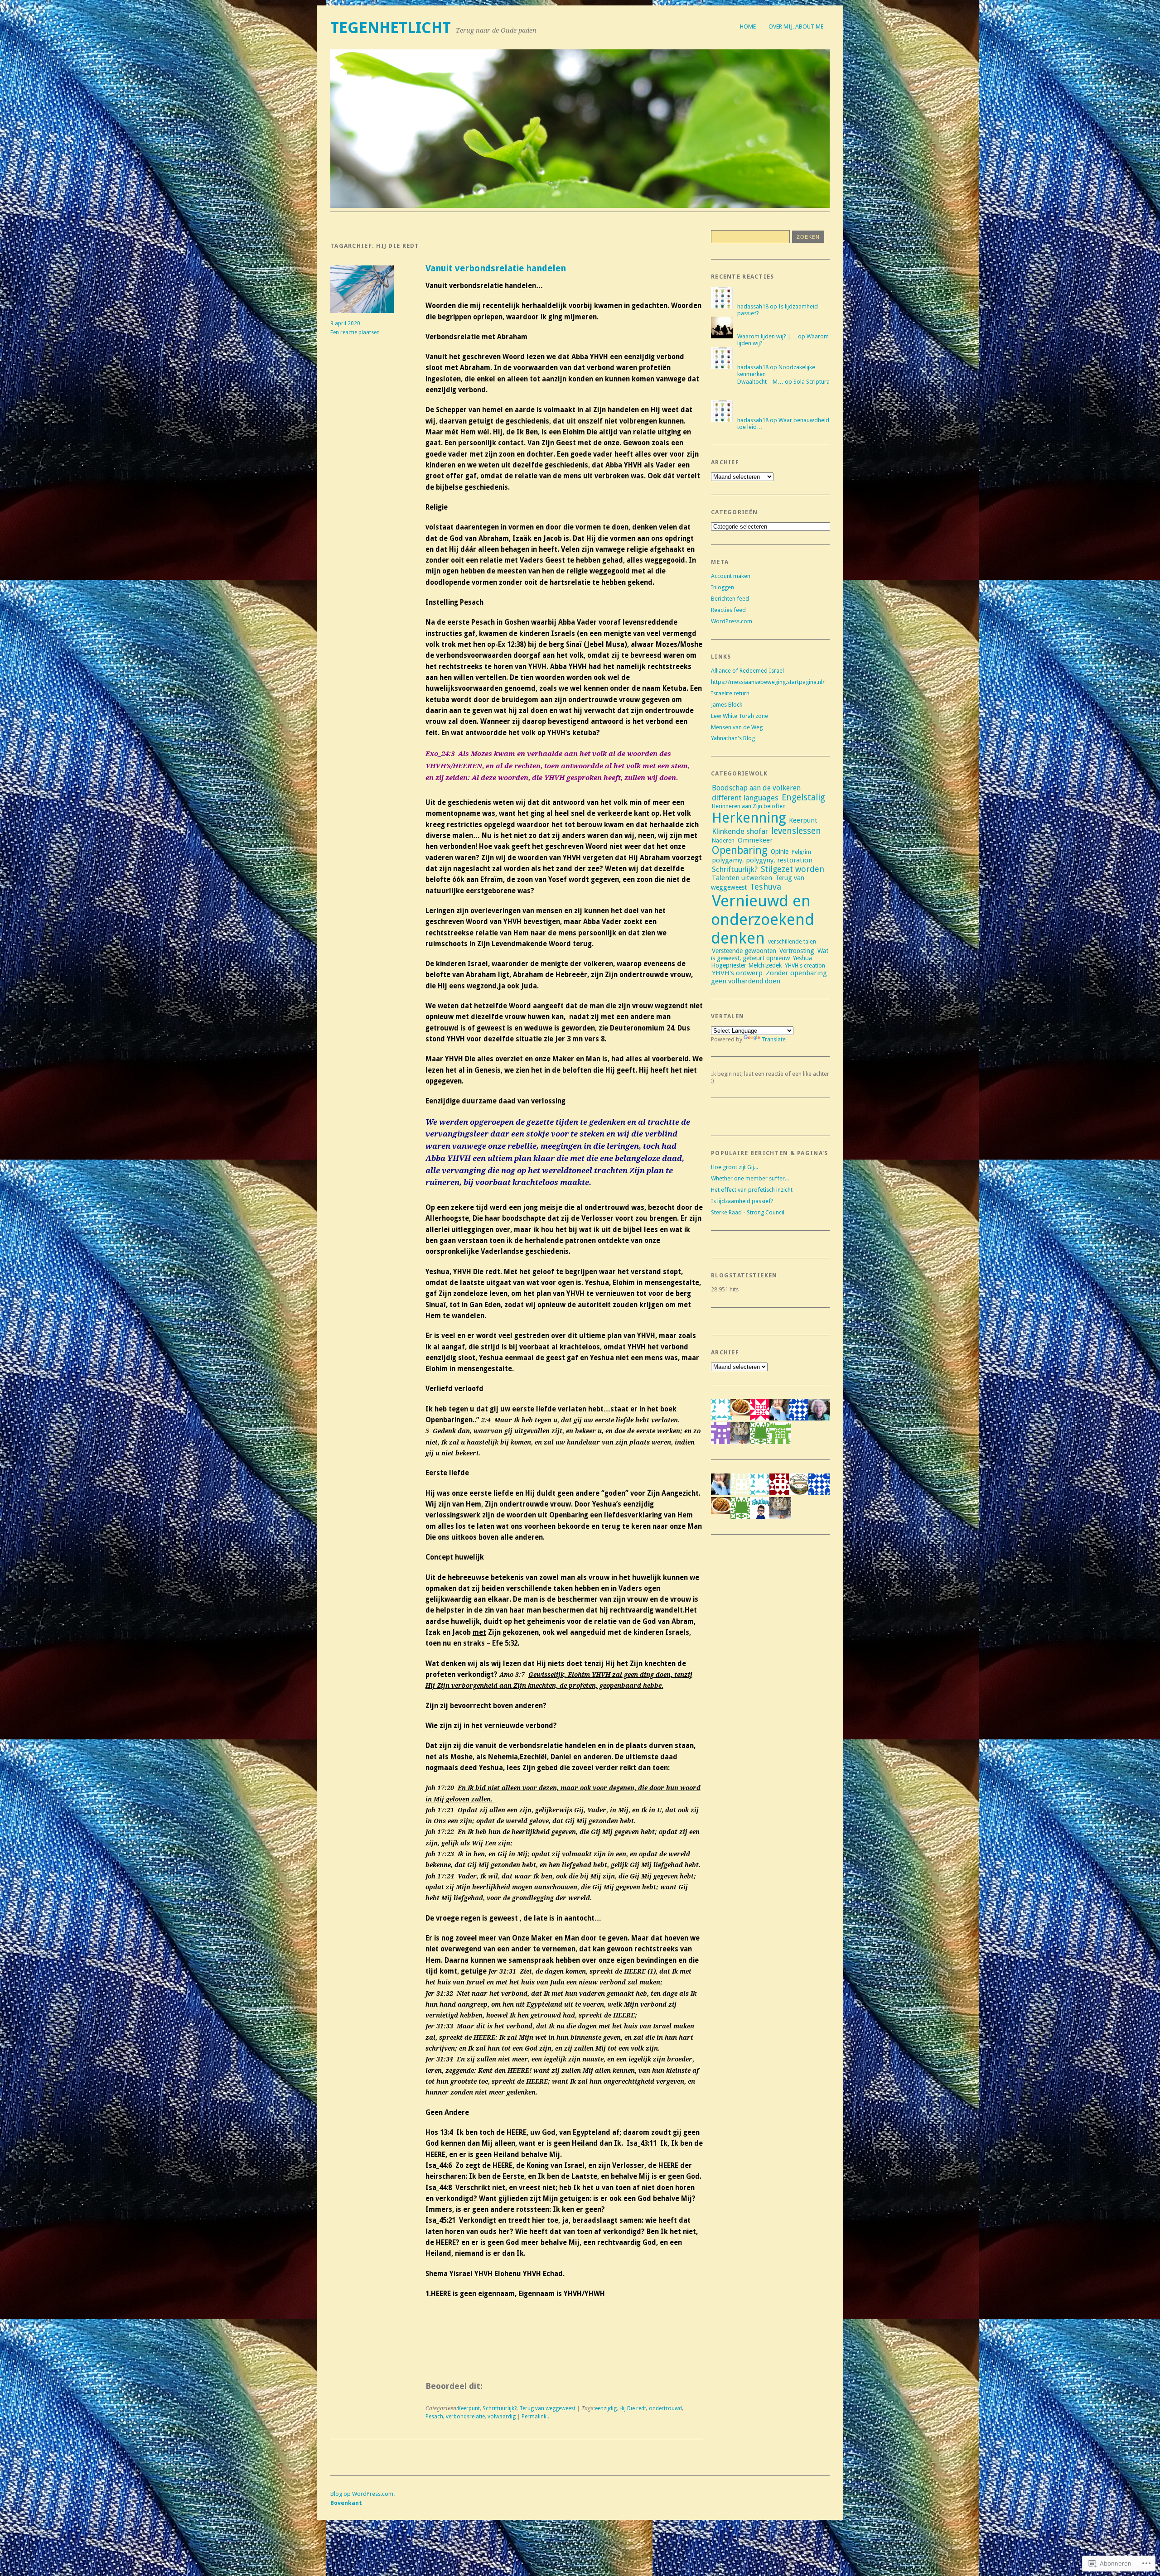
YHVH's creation (805, 965)
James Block (727, 705)
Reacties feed (728, 610)
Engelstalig (803, 797)
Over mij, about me (796, 26)
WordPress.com (732, 621)
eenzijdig (606, 2408)
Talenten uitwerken (742, 878)
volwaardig (502, 2417)
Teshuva (766, 887)
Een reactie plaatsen (355, 332)
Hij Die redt (633, 2408)
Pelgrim (801, 852)
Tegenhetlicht (391, 28)
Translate (774, 1039)
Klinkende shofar (740, 831)
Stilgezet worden (793, 869)
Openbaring (740, 850)
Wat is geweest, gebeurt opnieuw (770, 954)
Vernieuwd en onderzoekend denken (763, 919)
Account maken (731, 576)
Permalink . (535, 2417)
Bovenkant (346, 2503)
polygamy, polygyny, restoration (762, 860)
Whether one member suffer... (750, 1178)
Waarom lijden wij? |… (767, 336)
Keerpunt (469, 2408)
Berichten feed (730, 599)
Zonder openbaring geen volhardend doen (769, 977)
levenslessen (796, 831)
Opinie (780, 852)
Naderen (723, 840)
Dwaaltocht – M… (760, 382)
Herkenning (749, 818)
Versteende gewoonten (744, 951)
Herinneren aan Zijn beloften (749, 806)
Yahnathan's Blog (733, 738)
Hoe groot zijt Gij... (735, 1167)
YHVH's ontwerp (737, 973)
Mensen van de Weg (737, 727)
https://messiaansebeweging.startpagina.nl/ (768, 682)
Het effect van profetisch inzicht (752, 1190)
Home (748, 26)
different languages (745, 798)
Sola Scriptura (812, 382)
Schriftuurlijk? (500, 2408)
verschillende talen (792, 941)
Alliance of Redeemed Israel (747, 671)
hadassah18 (753, 306)
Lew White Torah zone (739, 716)
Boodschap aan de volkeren (756, 788)
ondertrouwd (665, 2408)
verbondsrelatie (465, 2417)
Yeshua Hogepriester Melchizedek (761, 962)
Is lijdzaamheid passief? (742, 1201)
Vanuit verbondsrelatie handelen (496, 268)
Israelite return (730, 693)
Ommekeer (755, 840)
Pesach (434, 2417)
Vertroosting (797, 951)
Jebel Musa (606, 645)
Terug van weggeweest (547, 2408)
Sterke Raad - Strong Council (748, 1212)
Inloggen (723, 587)
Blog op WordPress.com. (362, 2494)
